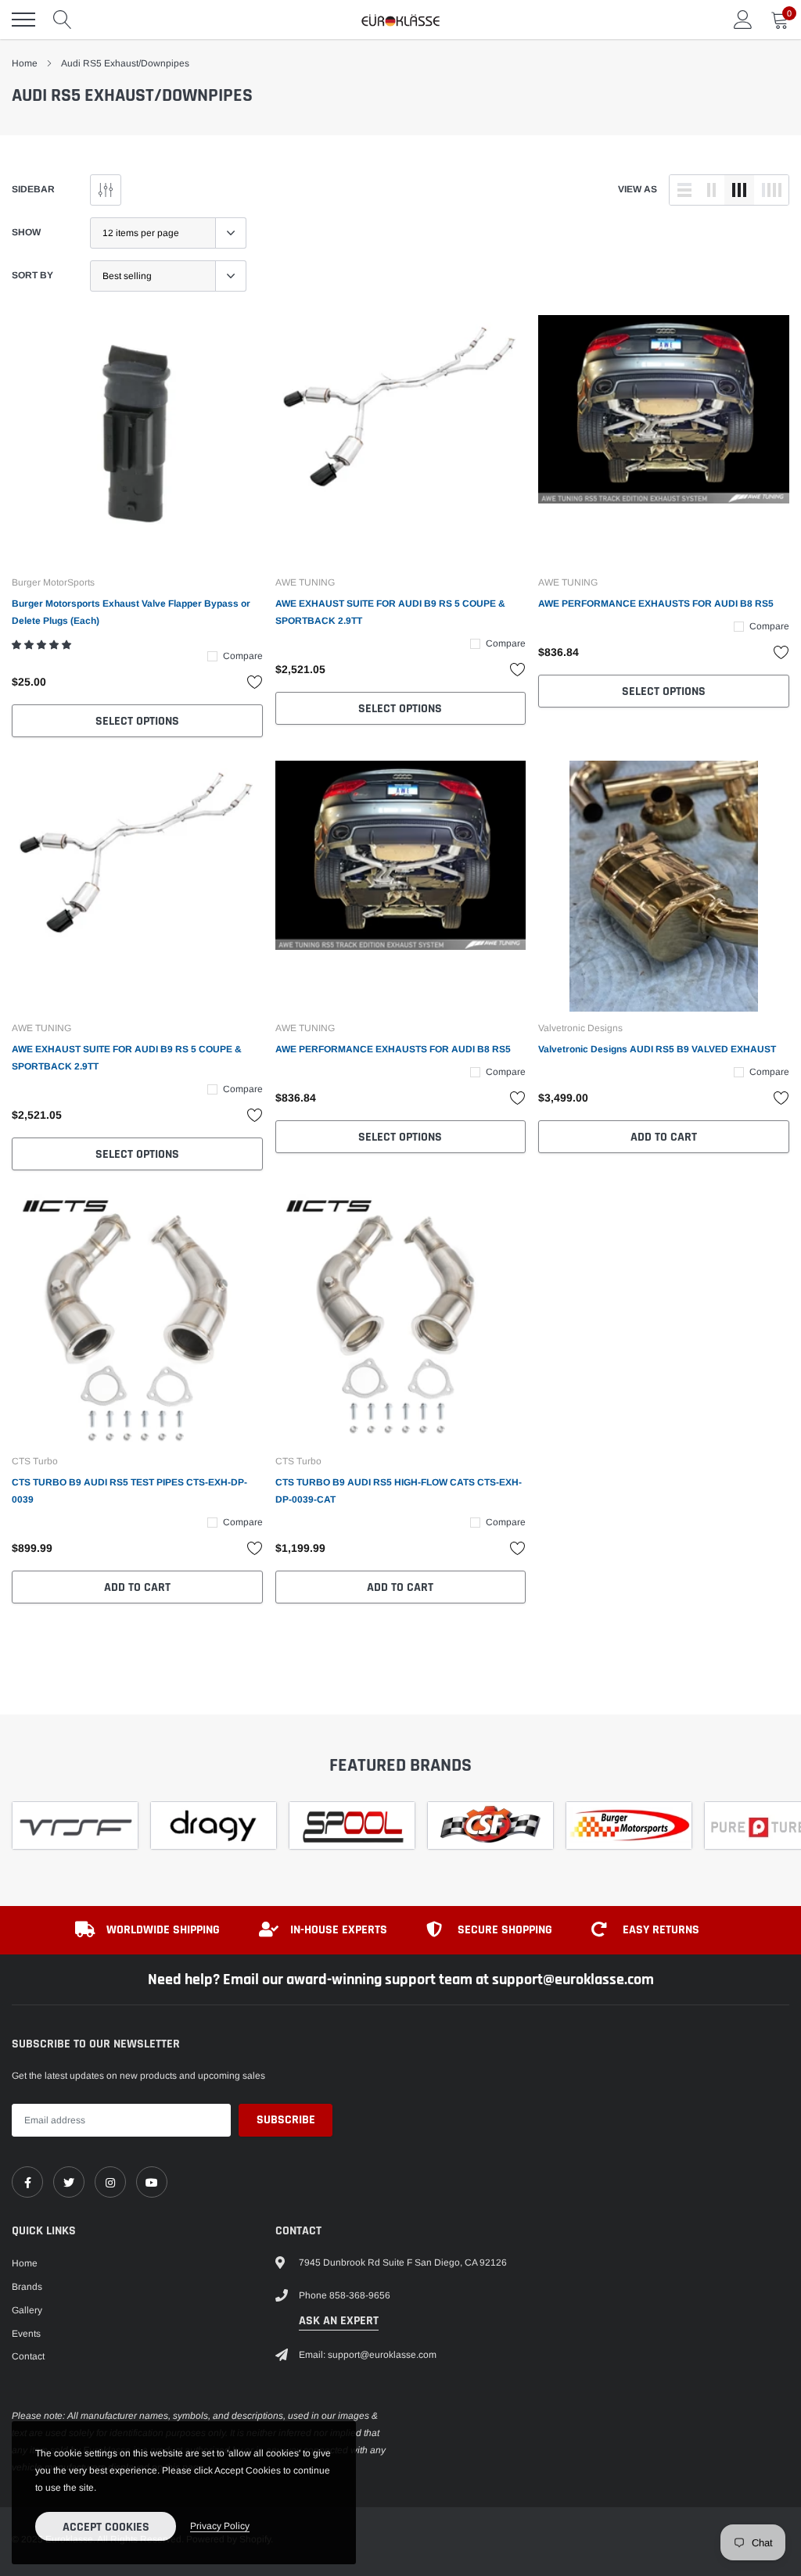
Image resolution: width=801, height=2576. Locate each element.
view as (638, 189)
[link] (137, 441)
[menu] (23, 20)
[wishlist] (255, 682)
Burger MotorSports (53, 582)
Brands (27, 2287)
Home (25, 63)
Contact (28, 2356)
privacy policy (220, 2526)
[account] (743, 20)
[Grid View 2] (712, 190)
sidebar (33, 189)
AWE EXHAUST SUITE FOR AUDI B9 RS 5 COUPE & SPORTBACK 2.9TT (390, 612)
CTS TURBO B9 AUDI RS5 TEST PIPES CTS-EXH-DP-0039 (129, 1491)
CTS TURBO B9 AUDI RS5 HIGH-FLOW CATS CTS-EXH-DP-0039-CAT (399, 1491)
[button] (43, 645)
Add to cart (664, 1137)
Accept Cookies (106, 2527)
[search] (63, 20)
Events (26, 2334)
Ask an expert (339, 2321)
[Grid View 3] (739, 190)
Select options (137, 721)
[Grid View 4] (771, 190)
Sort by (32, 275)
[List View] (684, 190)
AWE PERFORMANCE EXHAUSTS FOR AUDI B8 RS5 (656, 604)
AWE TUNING (305, 582)
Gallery (27, 2310)
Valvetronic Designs (580, 1028)
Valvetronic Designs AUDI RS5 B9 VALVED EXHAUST (657, 1049)
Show (26, 232)
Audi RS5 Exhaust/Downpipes (125, 63)
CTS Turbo (35, 1461)
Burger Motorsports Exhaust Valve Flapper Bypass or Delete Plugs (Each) (131, 612)
